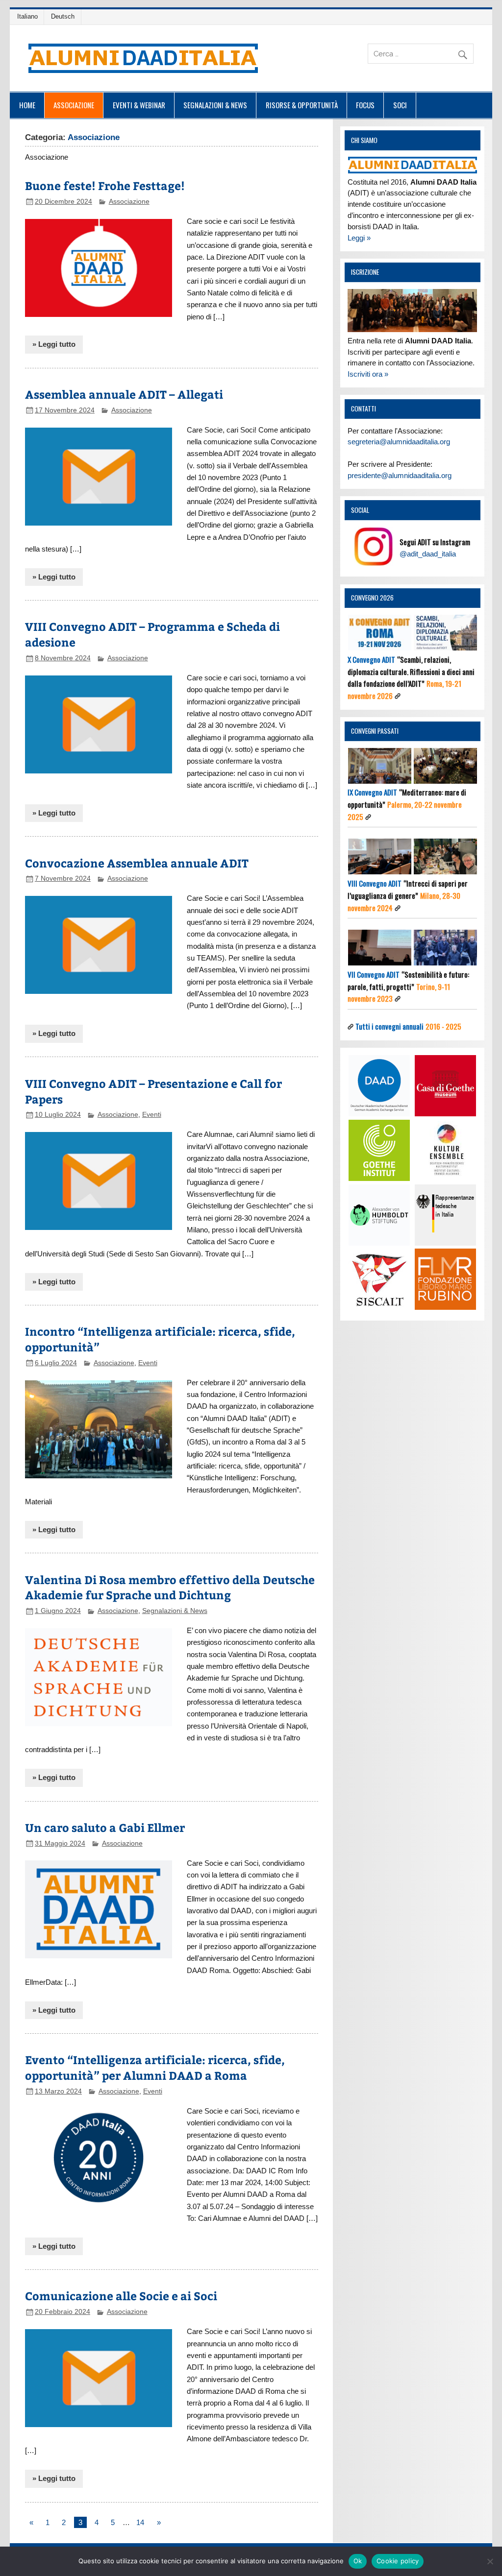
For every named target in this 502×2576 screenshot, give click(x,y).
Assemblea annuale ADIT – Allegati (124, 394)
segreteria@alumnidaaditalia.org (399, 442)
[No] (490, 2561)
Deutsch (63, 16)
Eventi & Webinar (139, 105)
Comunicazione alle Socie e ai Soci (121, 2296)
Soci (400, 105)
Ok (358, 2561)
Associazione (74, 105)
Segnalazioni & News (215, 105)
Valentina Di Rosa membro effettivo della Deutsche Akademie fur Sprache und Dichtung (170, 1587)
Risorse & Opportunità (302, 105)
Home (27, 105)
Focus (365, 105)
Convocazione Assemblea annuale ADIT (137, 863)
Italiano (27, 16)
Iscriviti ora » (368, 374)
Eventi (152, 1115)
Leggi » (359, 238)
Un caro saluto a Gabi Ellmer (105, 1827)
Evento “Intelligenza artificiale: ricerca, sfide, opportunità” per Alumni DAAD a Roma (155, 2067)
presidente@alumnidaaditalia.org (400, 475)
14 (140, 2522)
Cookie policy (398, 2561)
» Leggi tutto (54, 344)
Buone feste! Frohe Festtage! (105, 185)
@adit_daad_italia (428, 554)
